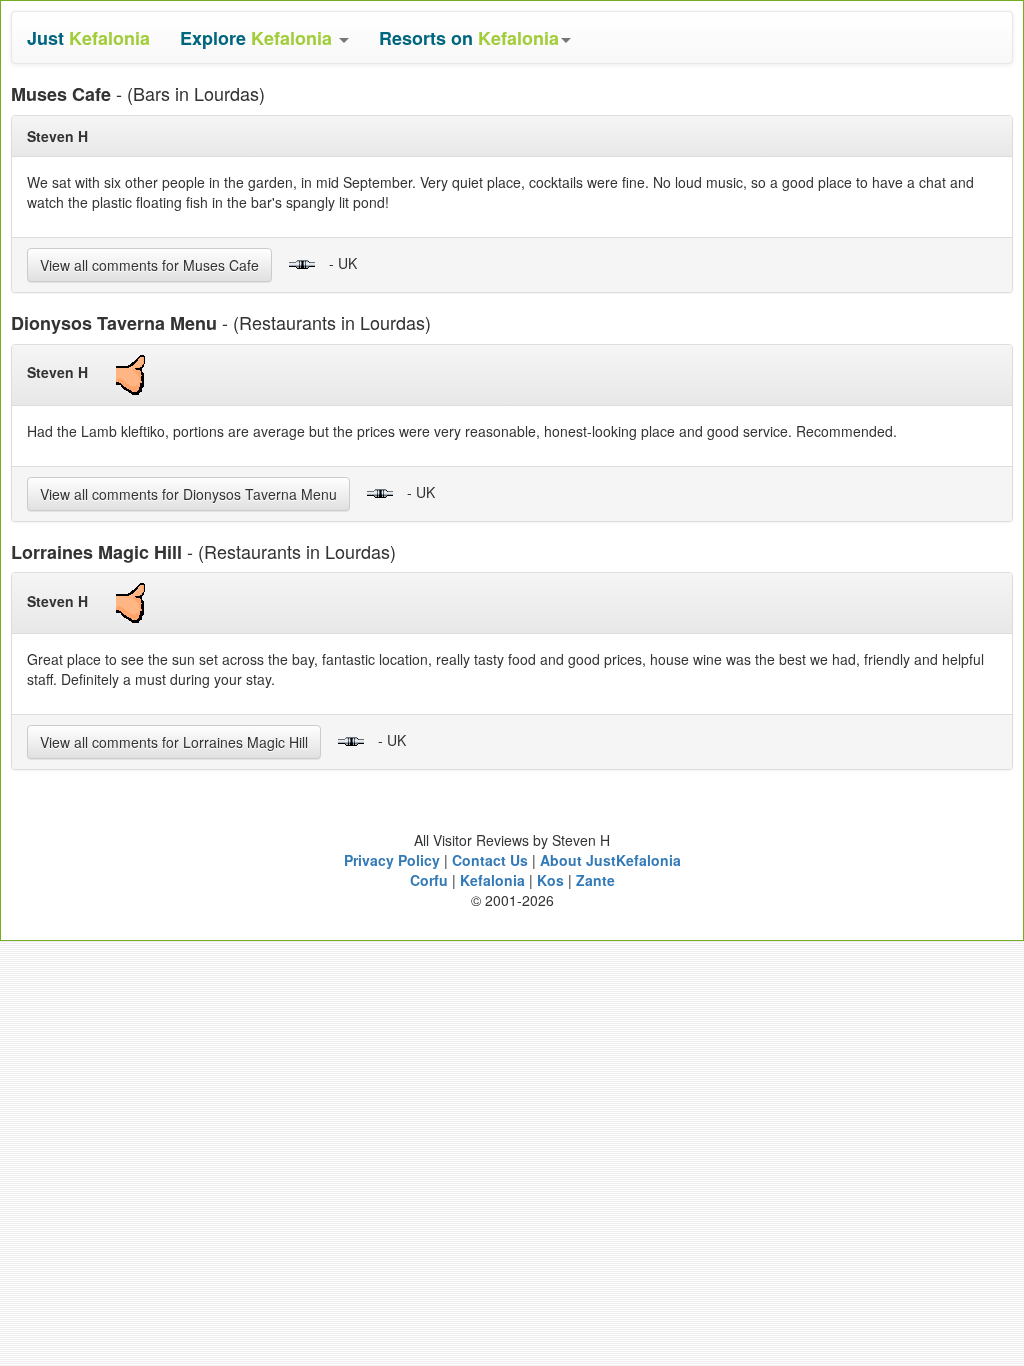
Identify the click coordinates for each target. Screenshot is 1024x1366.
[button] (264, 37)
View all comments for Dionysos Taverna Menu (188, 494)
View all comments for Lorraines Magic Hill (174, 742)
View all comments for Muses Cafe (149, 265)
